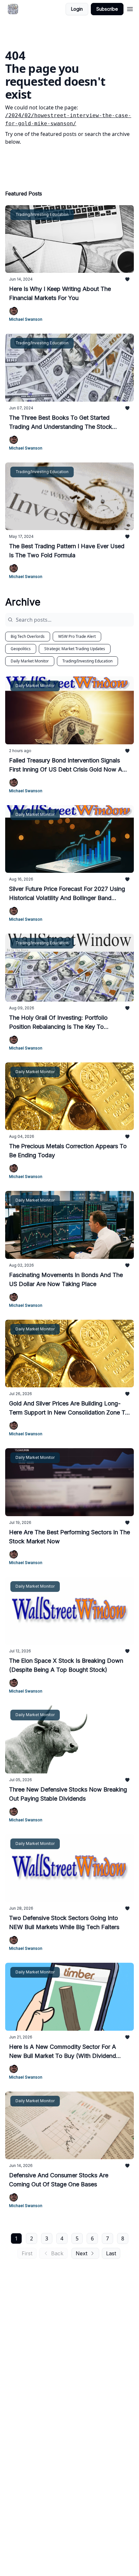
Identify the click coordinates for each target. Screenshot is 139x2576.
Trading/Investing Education (87, 661)
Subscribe (107, 9)
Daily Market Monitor (30, 661)
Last (111, 2253)
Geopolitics (21, 649)
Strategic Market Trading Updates (75, 649)
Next (81, 2253)
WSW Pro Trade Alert (77, 636)
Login (77, 9)
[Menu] (130, 8)
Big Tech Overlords (28, 636)
